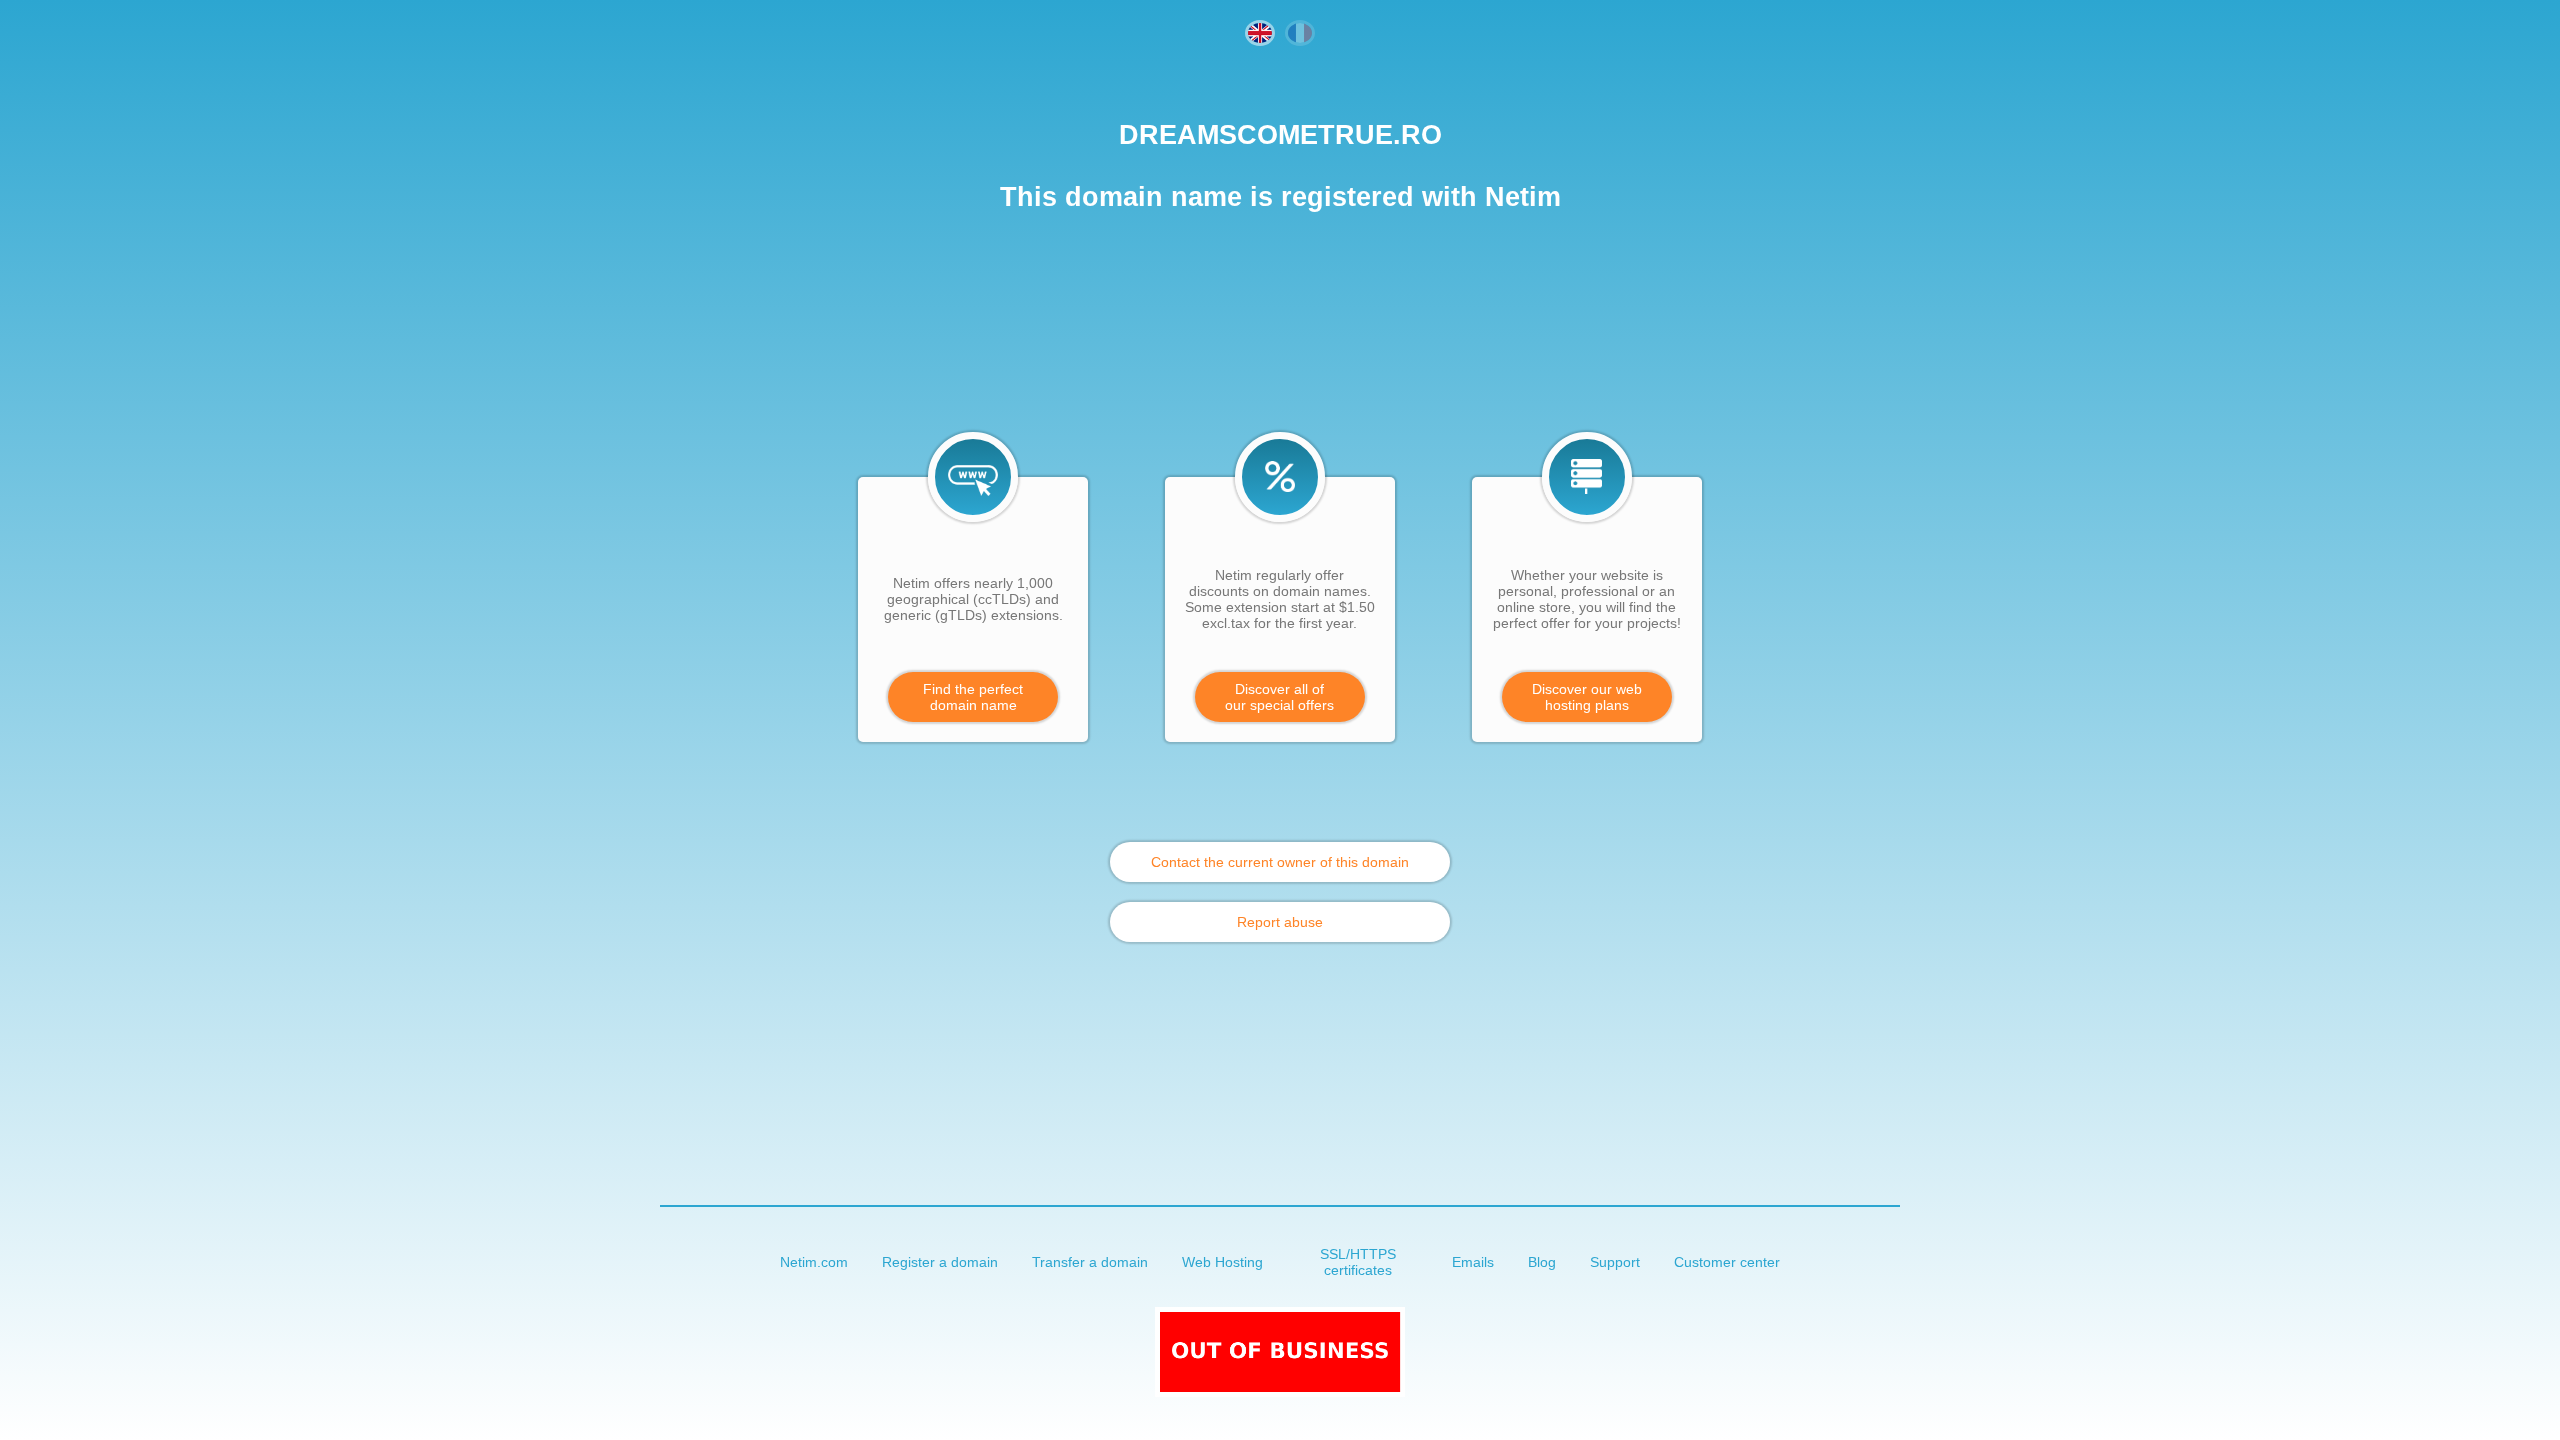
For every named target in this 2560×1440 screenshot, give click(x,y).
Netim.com (814, 1262)
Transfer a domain (1090, 1262)
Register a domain (940, 1262)
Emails (1473, 1262)
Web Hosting (1222, 1262)
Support (1615, 1262)
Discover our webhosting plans (1587, 697)
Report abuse (1280, 922)
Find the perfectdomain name (973, 697)
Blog (1542, 1262)
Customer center (1727, 1262)
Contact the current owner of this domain (1280, 862)
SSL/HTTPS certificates (1358, 1262)
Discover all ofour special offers (1279, 697)
